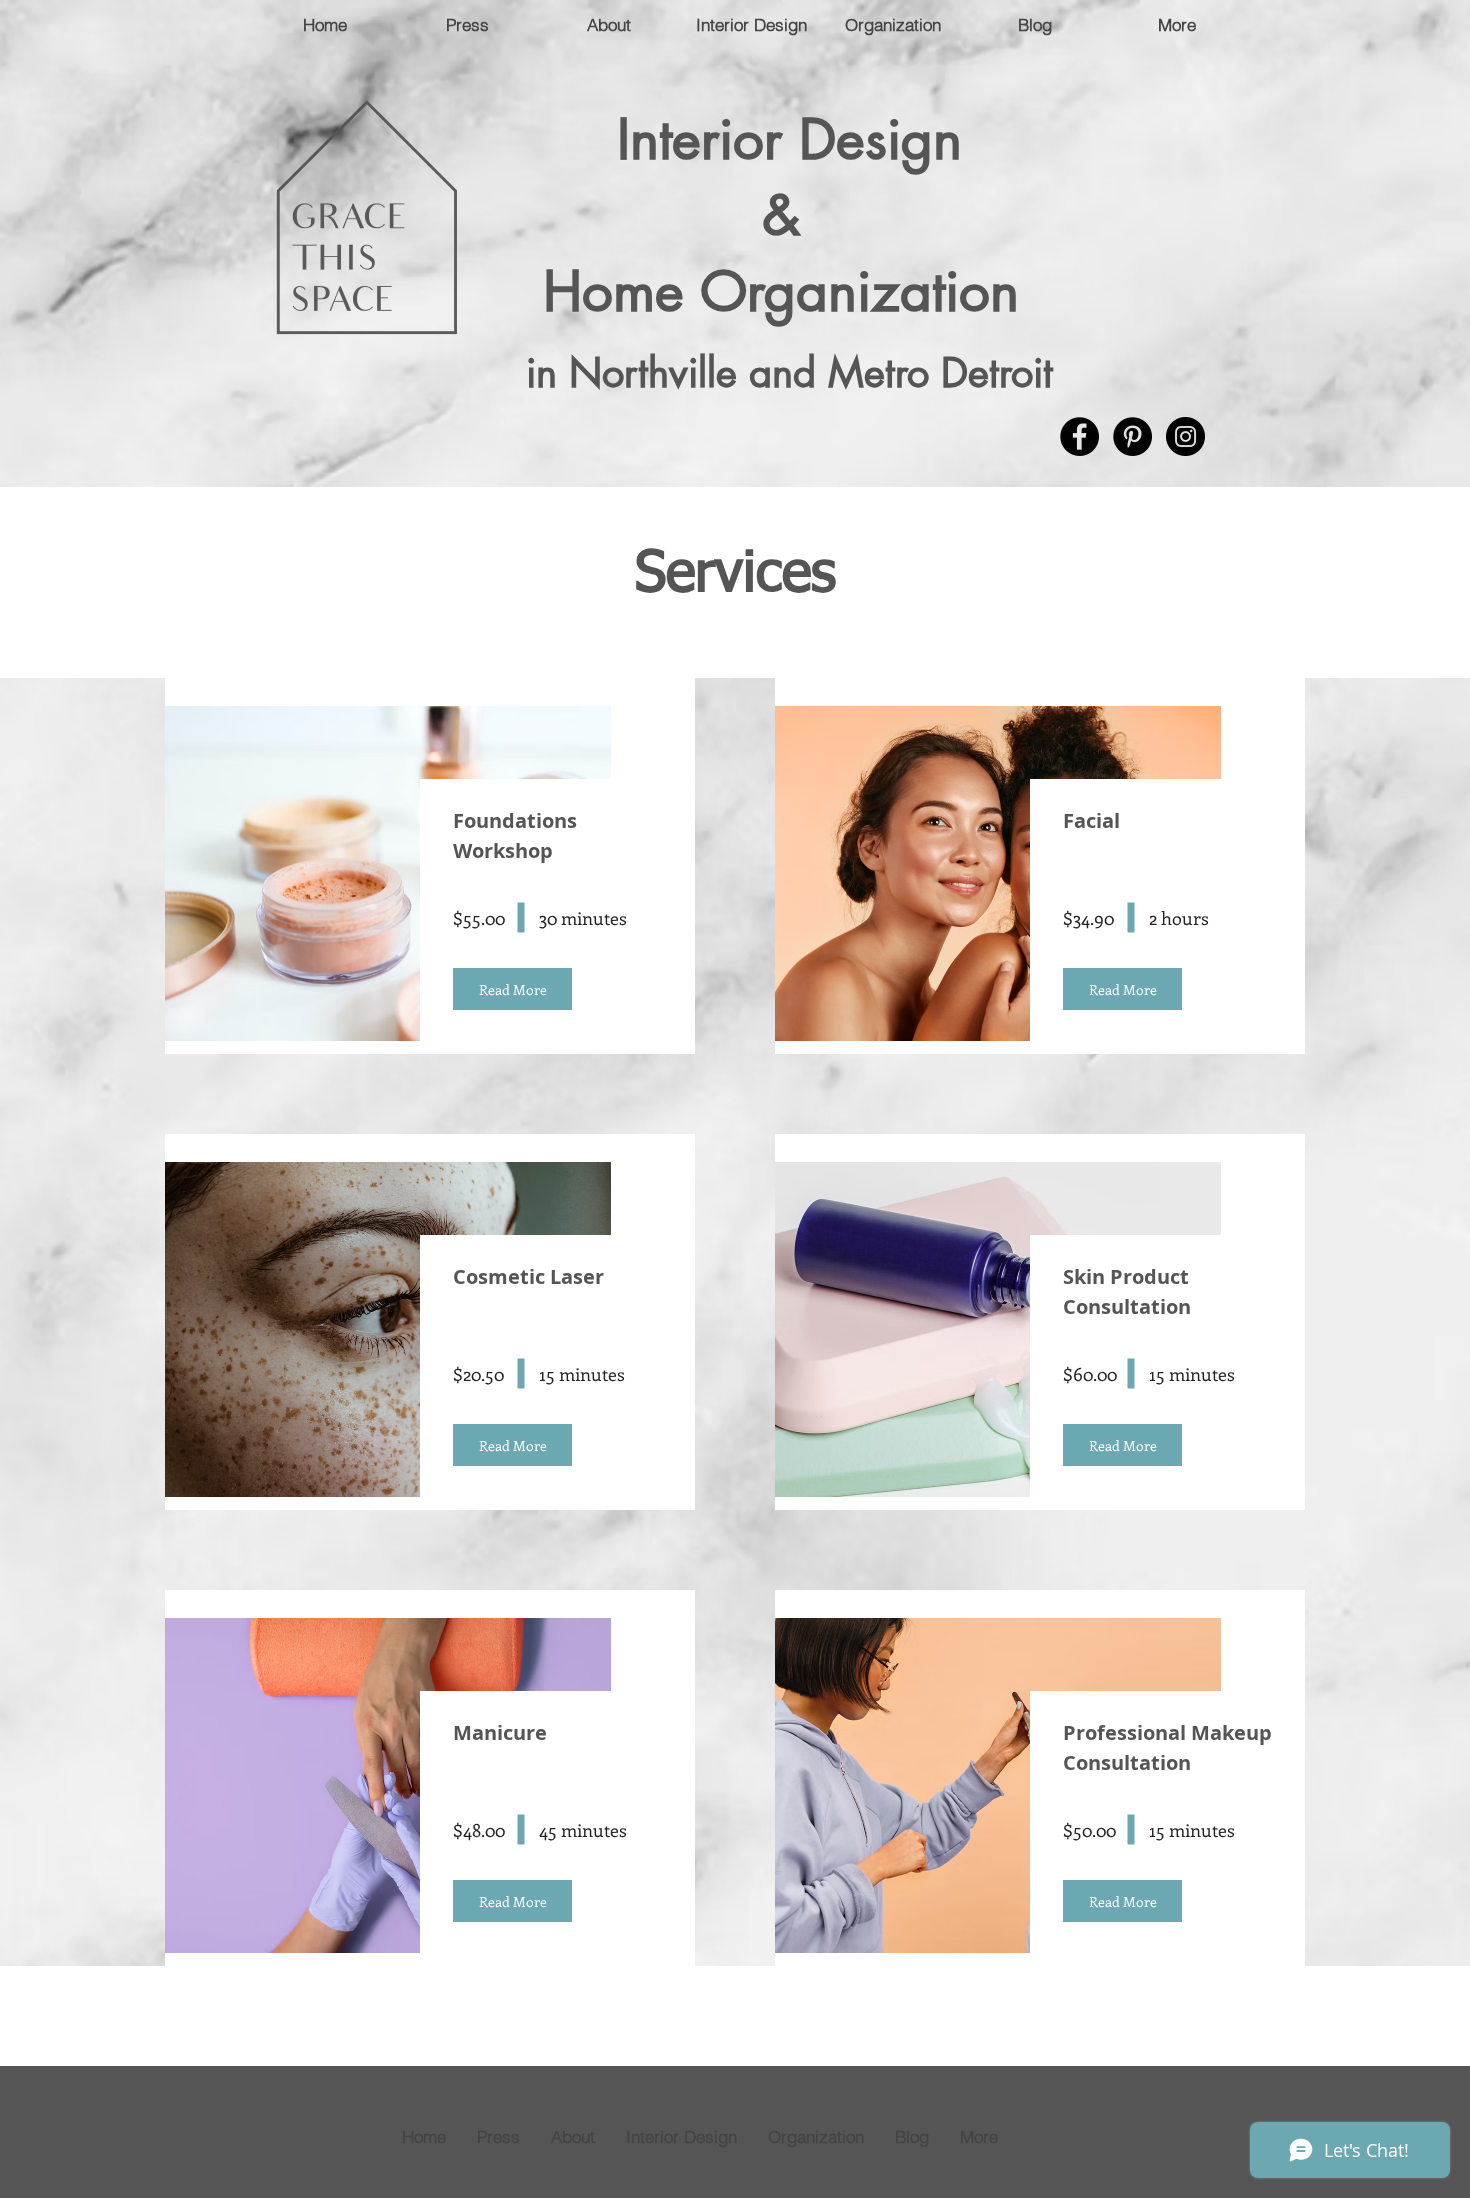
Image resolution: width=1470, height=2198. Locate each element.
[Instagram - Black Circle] (1185, 436)
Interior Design (789, 139)
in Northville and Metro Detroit (789, 373)
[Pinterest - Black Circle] (1132, 436)
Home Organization (789, 291)
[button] (512, 989)
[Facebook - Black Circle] (1079, 436)
